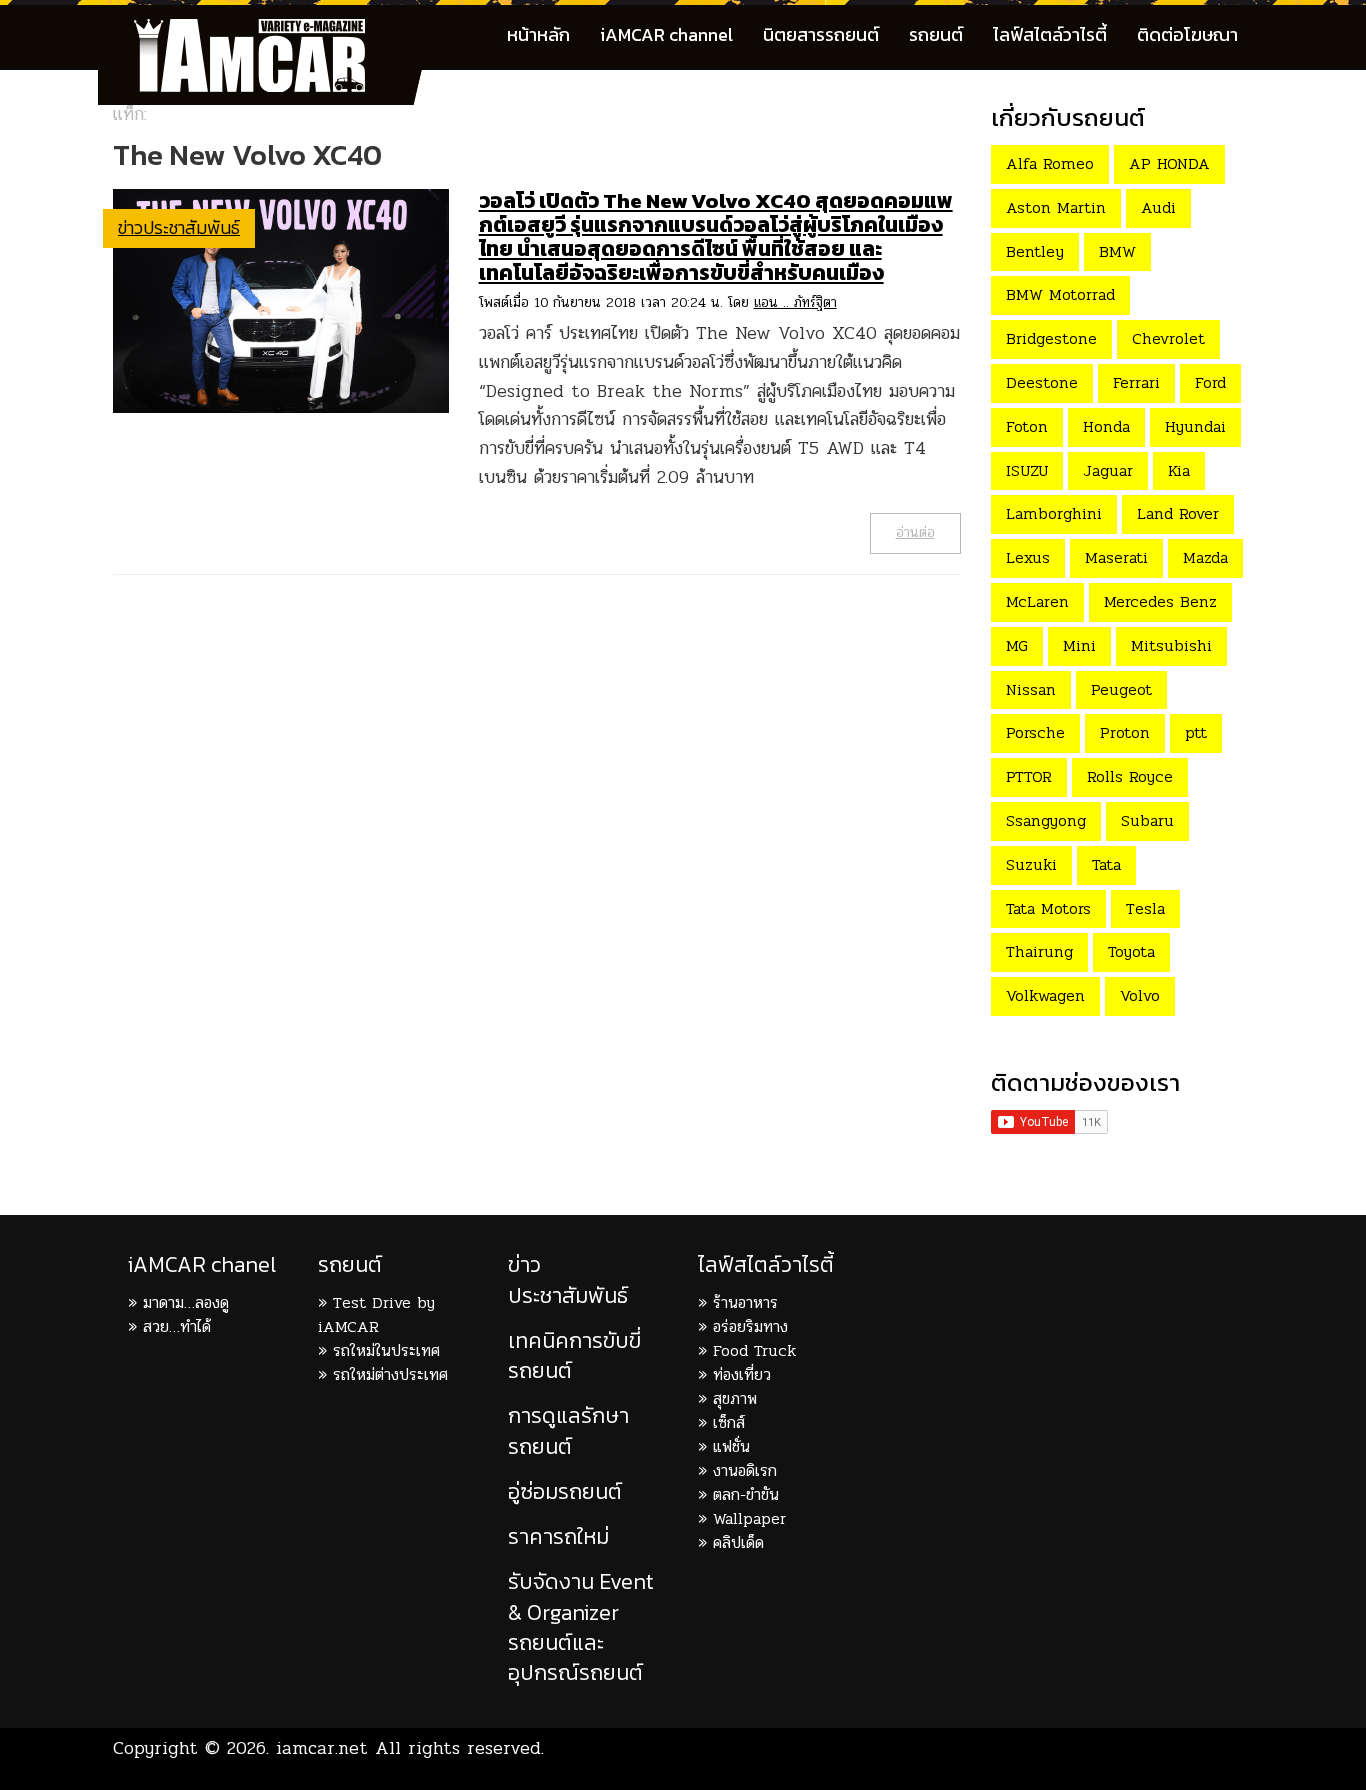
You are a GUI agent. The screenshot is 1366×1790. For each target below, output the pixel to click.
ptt (1196, 732)
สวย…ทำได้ (177, 1326)
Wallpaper (749, 1518)
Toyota (1131, 951)
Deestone (1042, 382)
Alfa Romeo (1050, 163)
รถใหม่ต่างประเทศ (390, 1374)
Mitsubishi (1171, 645)
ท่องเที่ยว (742, 1374)
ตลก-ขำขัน (746, 1494)
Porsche (1035, 732)
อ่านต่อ (915, 532)
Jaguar (1108, 470)
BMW (1117, 251)
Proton (1125, 732)
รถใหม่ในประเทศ (386, 1350)
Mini (1079, 645)
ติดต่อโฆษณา (1187, 34)
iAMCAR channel (666, 34)
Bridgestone (1051, 338)
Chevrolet (1168, 338)
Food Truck (754, 1350)
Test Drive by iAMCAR (376, 1314)
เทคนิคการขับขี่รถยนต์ (574, 1355)
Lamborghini (1054, 513)
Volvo (1140, 995)
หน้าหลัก (538, 34)
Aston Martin (1056, 207)
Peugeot (1121, 689)
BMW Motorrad (1060, 294)
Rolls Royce (1130, 776)
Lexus (1028, 557)
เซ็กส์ (729, 1422)
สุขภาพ (735, 1398)
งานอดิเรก (745, 1470)
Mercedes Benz (1160, 601)
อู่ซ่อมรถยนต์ (565, 1491)
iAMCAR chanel (202, 1264)
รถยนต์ (936, 34)
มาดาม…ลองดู (186, 1302)
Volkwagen (1045, 995)
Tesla (1145, 908)
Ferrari (1136, 382)
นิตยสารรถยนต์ (821, 34)
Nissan (1031, 689)
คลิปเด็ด (738, 1542)
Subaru (1147, 820)
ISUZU (1027, 470)
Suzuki (1031, 864)
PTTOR (1029, 776)
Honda (1106, 426)
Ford (1210, 382)
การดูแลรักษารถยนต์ (568, 1430)
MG (1017, 645)
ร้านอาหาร (745, 1302)
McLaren (1037, 601)
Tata (1106, 864)
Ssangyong (1046, 820)
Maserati (1116, 557)
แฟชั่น (731, 1446)
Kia (1179, 470)
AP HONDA (1169, 163)
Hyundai (1195, 426)
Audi (1158, 207)
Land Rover (1178, 513)
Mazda (1205, 557)
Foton (1027, 426)
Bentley (1035, 251)
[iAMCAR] (268, 30)
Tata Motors (1048, 908)
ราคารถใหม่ (558, 1536)
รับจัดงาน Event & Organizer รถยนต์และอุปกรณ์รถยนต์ (581, 1627)
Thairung (1039, 951)
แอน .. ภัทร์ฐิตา (795, 302)
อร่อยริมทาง (750, 1326)
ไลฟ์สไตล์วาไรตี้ (1050, 34)
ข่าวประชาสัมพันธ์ (179, 227)
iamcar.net (322, 1748)
